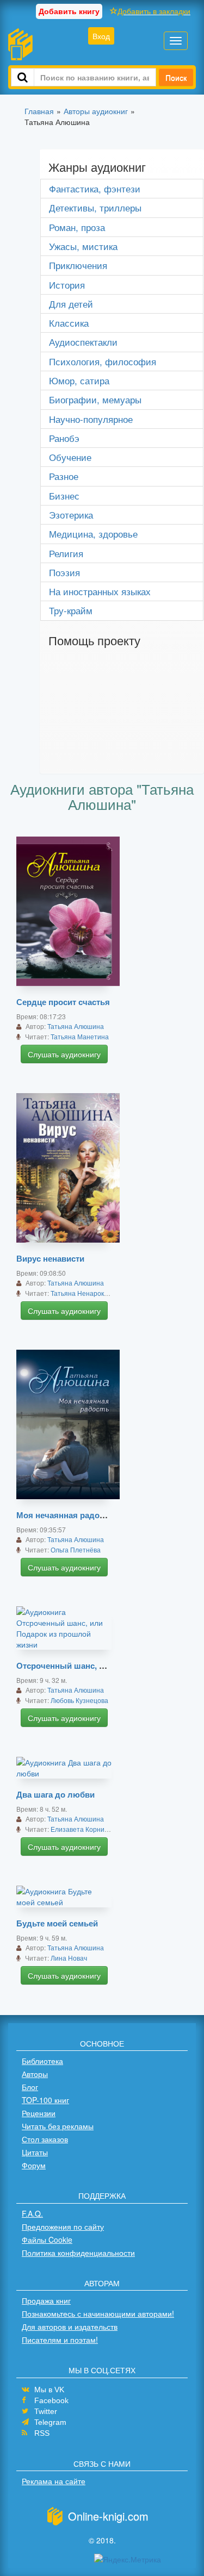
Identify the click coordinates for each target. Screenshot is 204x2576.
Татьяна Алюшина (76, 1026)
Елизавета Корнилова (85, 1829)
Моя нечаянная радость (64, 1515)
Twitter (46, 2411)
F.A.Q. (32, 2213)
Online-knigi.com (108, 2516)
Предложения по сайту (63, 2226)
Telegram (50, 2422)
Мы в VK (49, 2390)
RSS (42, 2433)
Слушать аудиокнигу (64, 1054)
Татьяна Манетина (80, 1036)
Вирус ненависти (50, 1258)
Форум (34, 2165)
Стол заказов (45, 2139)
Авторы (35, 2074)
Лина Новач (69, 1958)
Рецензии (39, 2113)
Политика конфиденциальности (78, 2253)
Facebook (51, 2400)
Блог (30, 2087)
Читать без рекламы (58, 2126)
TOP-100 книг (45, 2100)
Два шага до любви (55, 1794)
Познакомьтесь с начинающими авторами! (98, 2313)
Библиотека (42, 2061)
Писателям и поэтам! (60, 2340)
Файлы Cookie (47, 2240)
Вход (101, 36)
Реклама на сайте (54, 2481)
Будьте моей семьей (57, 1923)
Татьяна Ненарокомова (87, 1293)
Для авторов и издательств (70, 2326)
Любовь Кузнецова (79, 1700)
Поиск (176, 77)
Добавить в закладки (154, 11)
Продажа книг (46, 2300)
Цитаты (35, 2152)
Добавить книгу (69, 11)
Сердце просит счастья (63, 1002)
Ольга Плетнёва (76, 1549)
